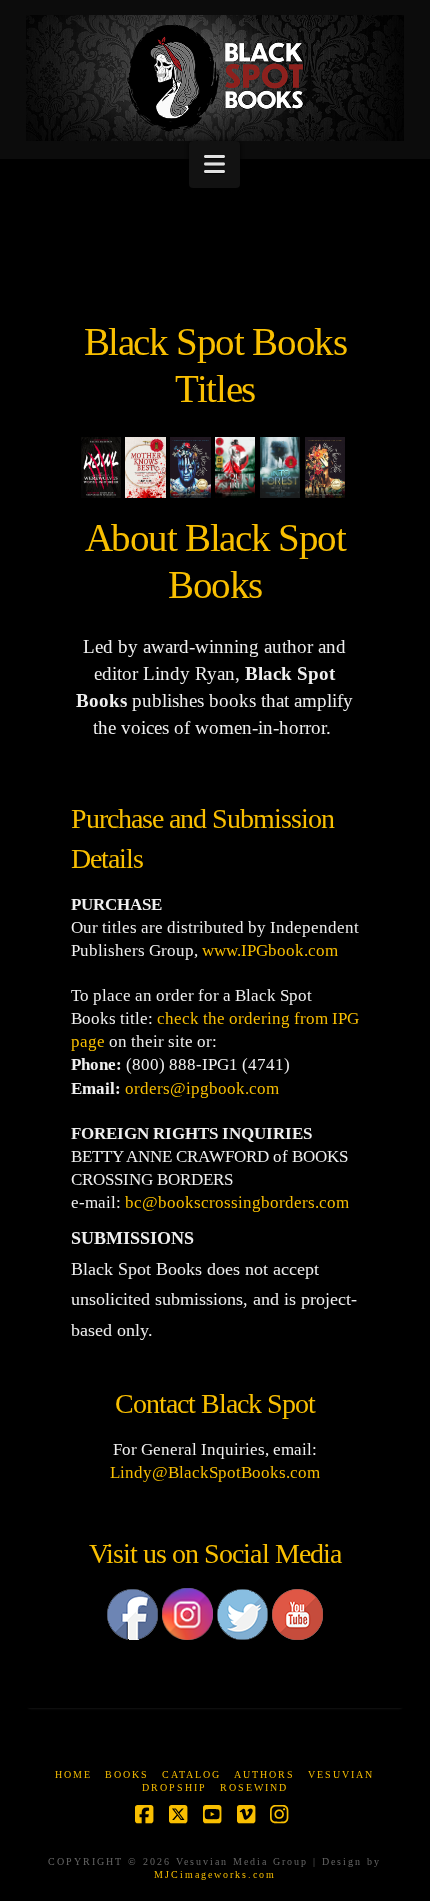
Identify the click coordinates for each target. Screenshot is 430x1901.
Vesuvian (341, 1774)
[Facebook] (132, 1623)
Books (127, 1774)
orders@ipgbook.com (202, 1088)
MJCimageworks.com (215, 1874)
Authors (264, 1774)
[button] (214, 164)
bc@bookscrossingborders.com (237, 1202)
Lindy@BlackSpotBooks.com (215, 1472)
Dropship (174, 1787)
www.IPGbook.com (270, 950)
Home (73, 1774)
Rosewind (254, 1787)
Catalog (191, 1774)
